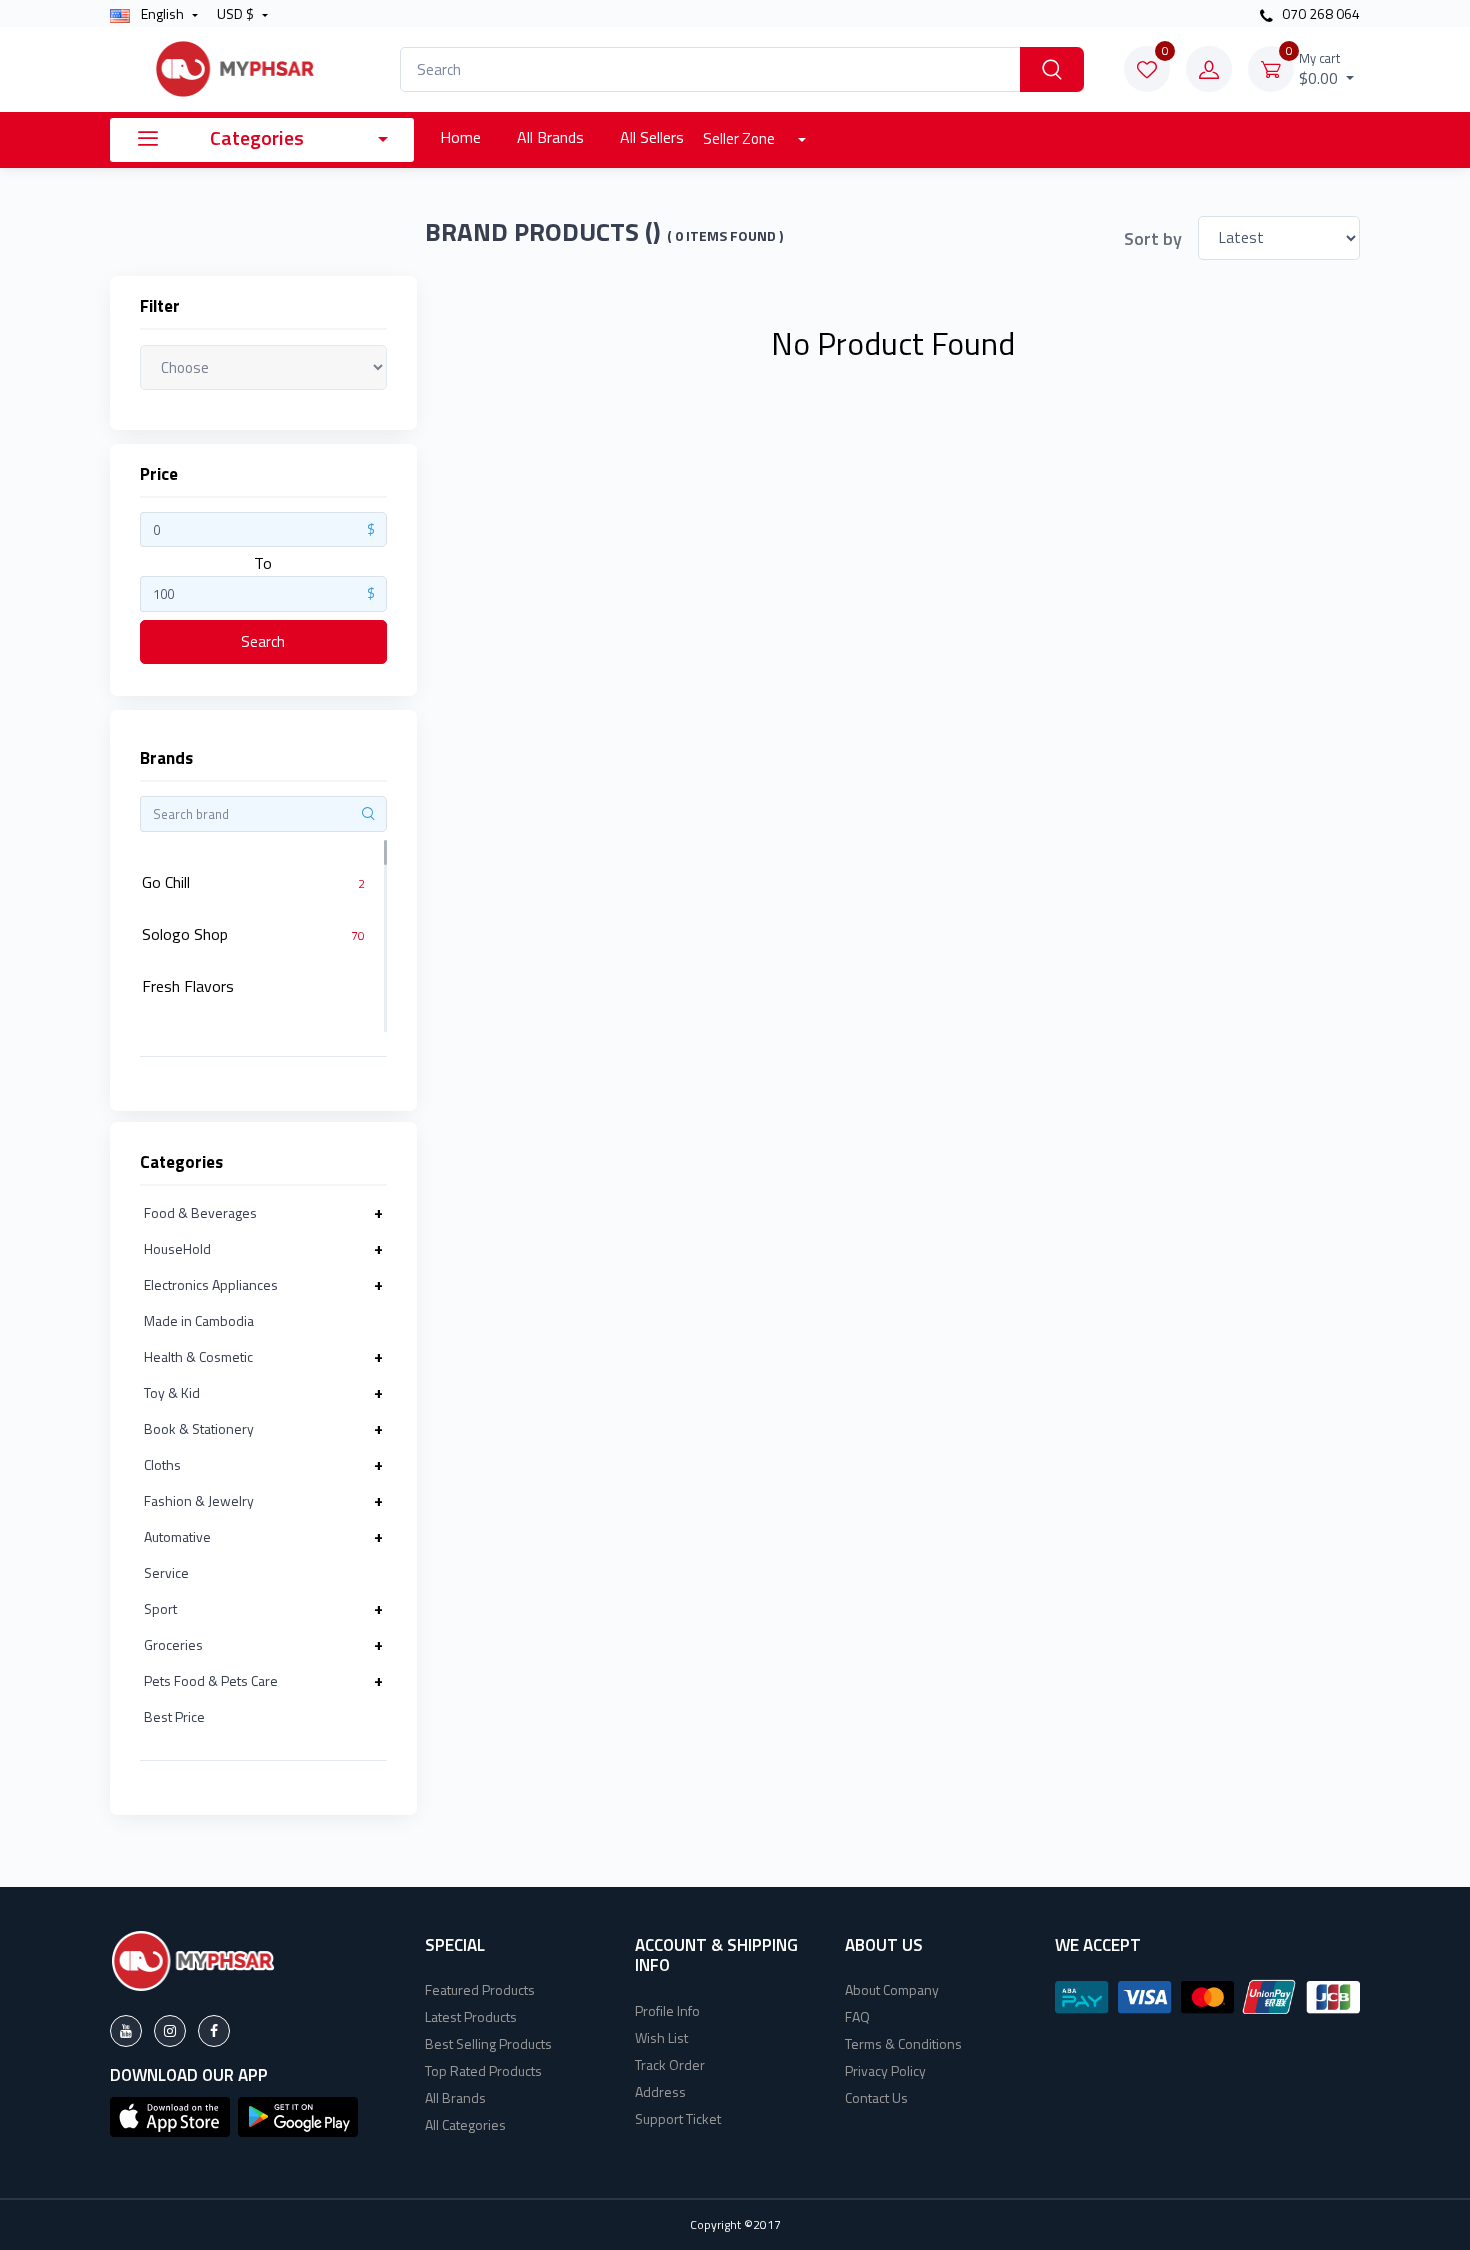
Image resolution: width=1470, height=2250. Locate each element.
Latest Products (471, 2016)
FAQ (857, 2016)
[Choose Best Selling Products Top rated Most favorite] (263, 367)
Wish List (661, 2037)
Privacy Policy (885, 2070)
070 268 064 (1319, 13)
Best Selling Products (488, 2043)
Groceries (173, 1644)
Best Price (174, 1716)
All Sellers (652, 137)
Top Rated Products (483, 2070)
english (162, 13)
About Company (892, 1989)
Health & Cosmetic (198, 1356)
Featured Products (480, 1989)
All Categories (465, 2124)
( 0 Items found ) (725, 236)
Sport (160, 1608)
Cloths (162, 1464)
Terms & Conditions (903, 2043)
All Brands (550, 137)
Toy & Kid (172, 1392)
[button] (170, 2115)
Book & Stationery (199, 1428)
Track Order (670, 2064)
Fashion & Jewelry (199, 1500)
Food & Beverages (200, 1212)
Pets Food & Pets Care (211, 1680)
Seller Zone (740, 138)
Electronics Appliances (211, 1284)
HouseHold (177, 1248)
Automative (177, 1536)
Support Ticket (678, 2118)
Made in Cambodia (199, 1320)
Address (660, 2091)
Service (166, 1572)
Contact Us (876, 2097)
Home (460, 137)
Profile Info (667, 2010)
